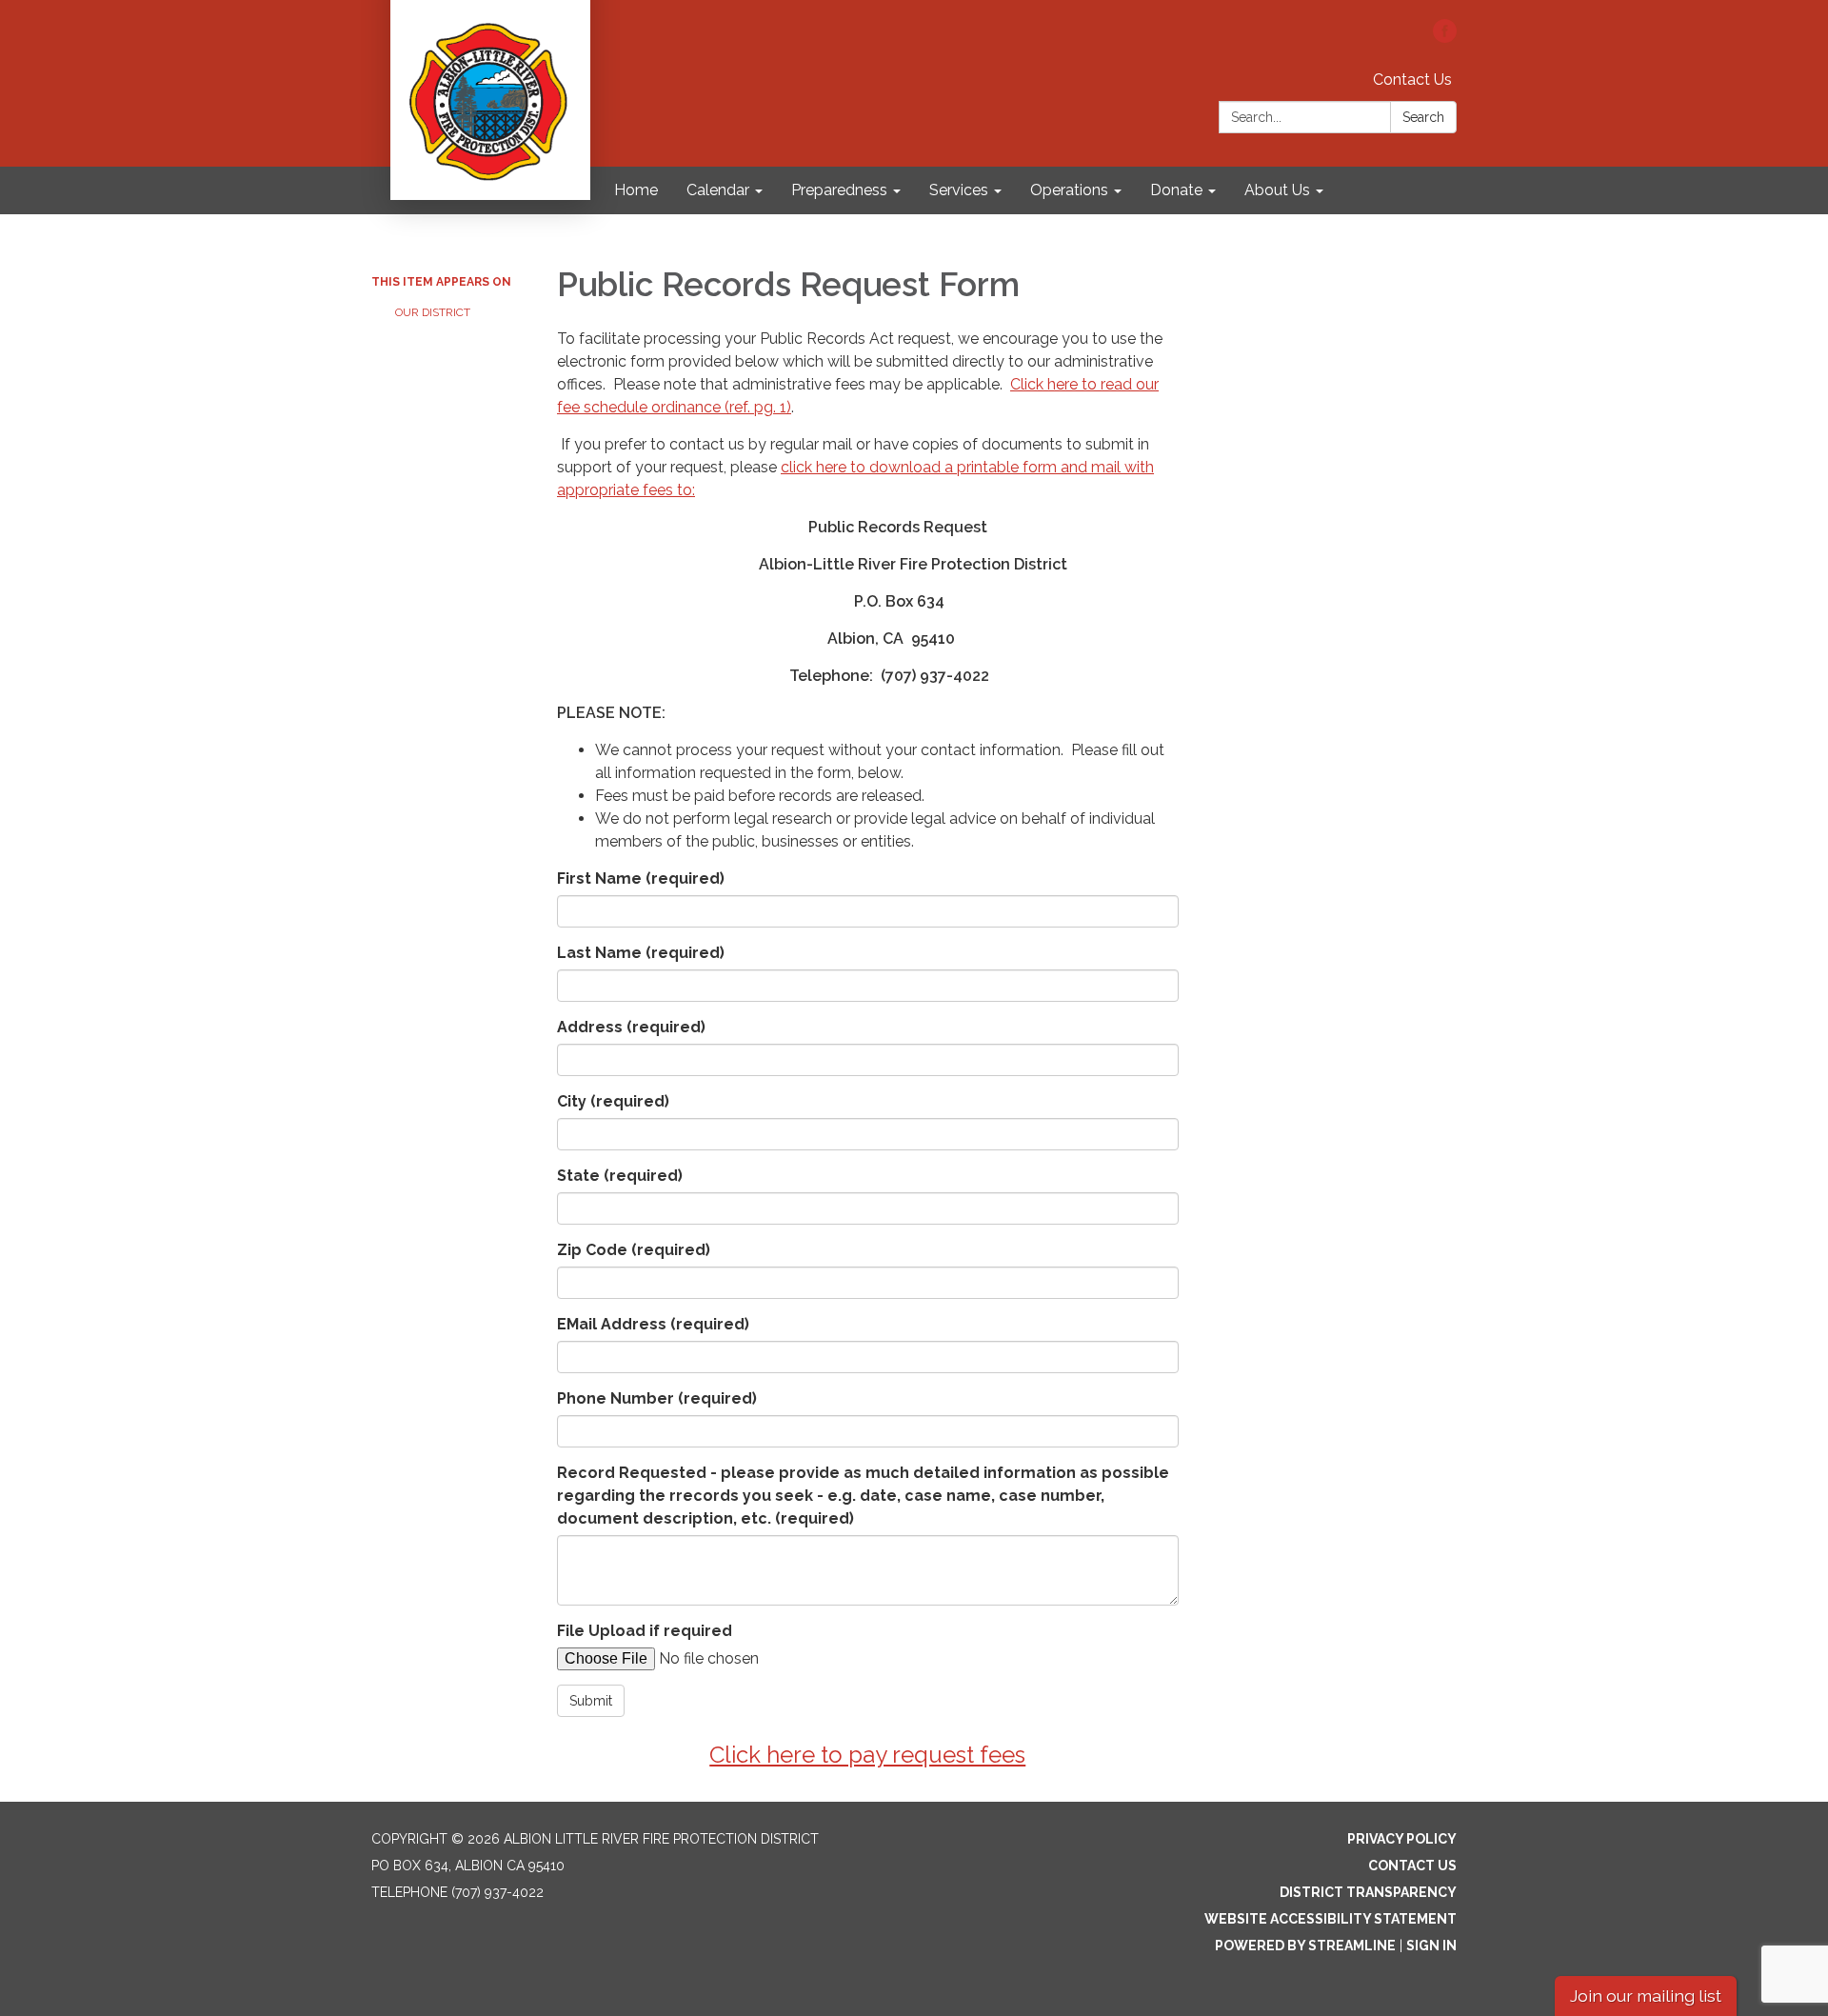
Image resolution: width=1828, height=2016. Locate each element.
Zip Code (634, 1250)
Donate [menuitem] (1176, 190)
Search (1423, 117)
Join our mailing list (1646, 1996)
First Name (641, 878)
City (613, 1101)
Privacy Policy (1402, 1839)
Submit (591, 1701)
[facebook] (1445, 38)
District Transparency (1368, 1892)
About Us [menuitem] (1277, 190)
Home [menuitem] (636, 190)
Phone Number (657, 1398)
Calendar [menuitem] (718, 190)
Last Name (641, 953)
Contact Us (1412, 80)
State (620, 1176)
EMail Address (653, 1324)
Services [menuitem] (959, 190)
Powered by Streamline (1305, 1946)
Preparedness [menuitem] (839, 190)
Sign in (1431, 1946)
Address (631, 1027)
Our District (433, 312)
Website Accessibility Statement (1331, 1919)
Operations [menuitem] (1069, 190)
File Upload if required (645, 1631)
